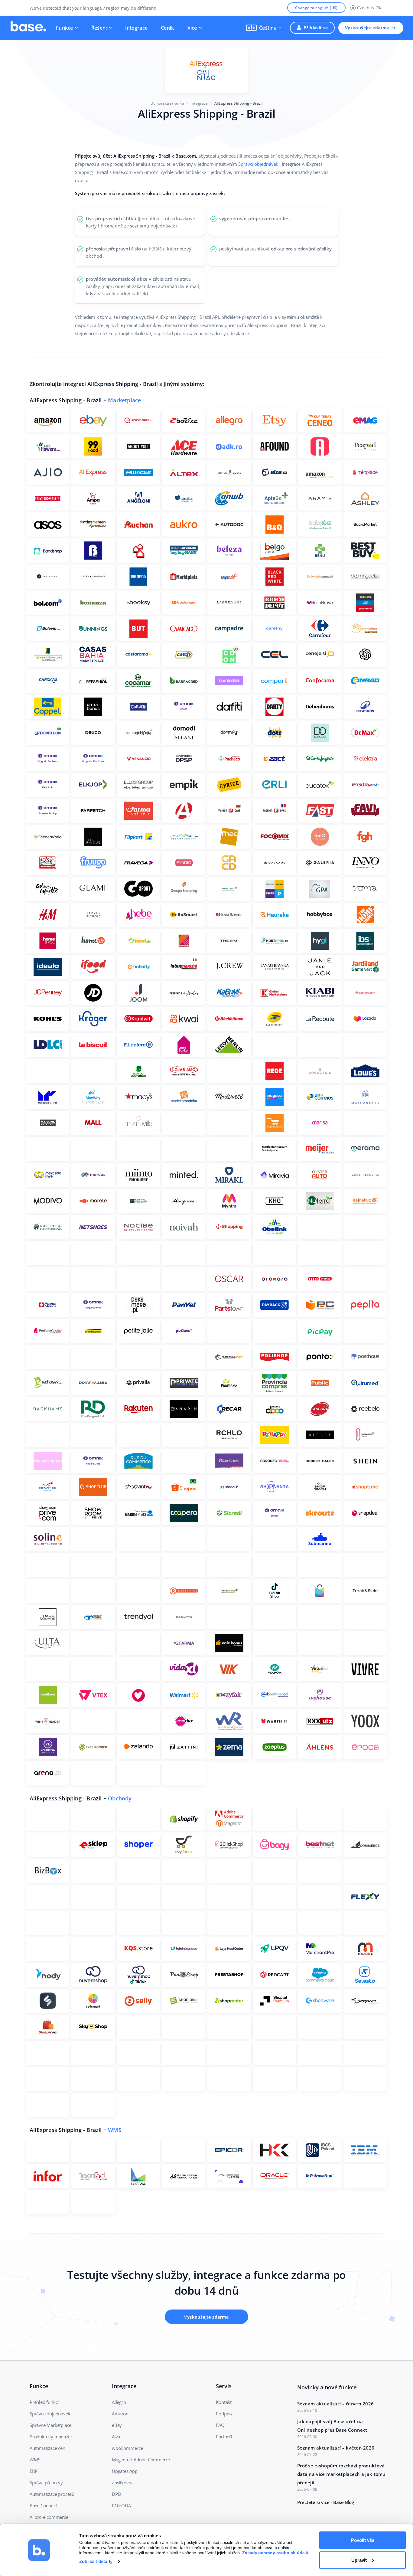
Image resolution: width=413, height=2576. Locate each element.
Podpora (225, 2414)
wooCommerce (127, 2448)
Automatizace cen (47, 2448)
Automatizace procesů (52, 2494)
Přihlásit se (316, 28)
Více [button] (192, 28)
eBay (117, 2425)
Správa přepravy (46, 2483)
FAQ (220, 2425)
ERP (33, 2471)
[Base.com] (28, 28)
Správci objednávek (258, 164)
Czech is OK (369, 8)
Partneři (224, 2437)
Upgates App (125, 2471)
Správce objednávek (50, 2414)
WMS (115, 2130)
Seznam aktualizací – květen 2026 (336, 2448)
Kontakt (224, 2402)
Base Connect (43, 2506)
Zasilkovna (123, 2483)
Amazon (120, 2414)
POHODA (121, 2506)
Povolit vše (363, 2540)
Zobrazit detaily (96, 2561)
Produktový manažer (51, 2437)
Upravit (359, 2560)
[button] (264, 28)
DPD (116, 2494)
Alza (116, 2437)
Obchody (120, 1798)
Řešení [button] (99, 28)
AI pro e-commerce (49, 2517)
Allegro (119, 2402)
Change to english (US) (316, 8)
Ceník (167, 28)
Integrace (137, 28)
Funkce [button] (65, 28)
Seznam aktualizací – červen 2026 (335, 2404)
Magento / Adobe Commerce (141, 2460)
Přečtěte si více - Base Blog (326, 2502)
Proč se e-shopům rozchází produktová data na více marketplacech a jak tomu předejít (341, 2474)
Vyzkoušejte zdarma (367, 28)
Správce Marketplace (50, 2425)
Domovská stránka (167, 103)
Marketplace (124, 400)
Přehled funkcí (44, 2402)
